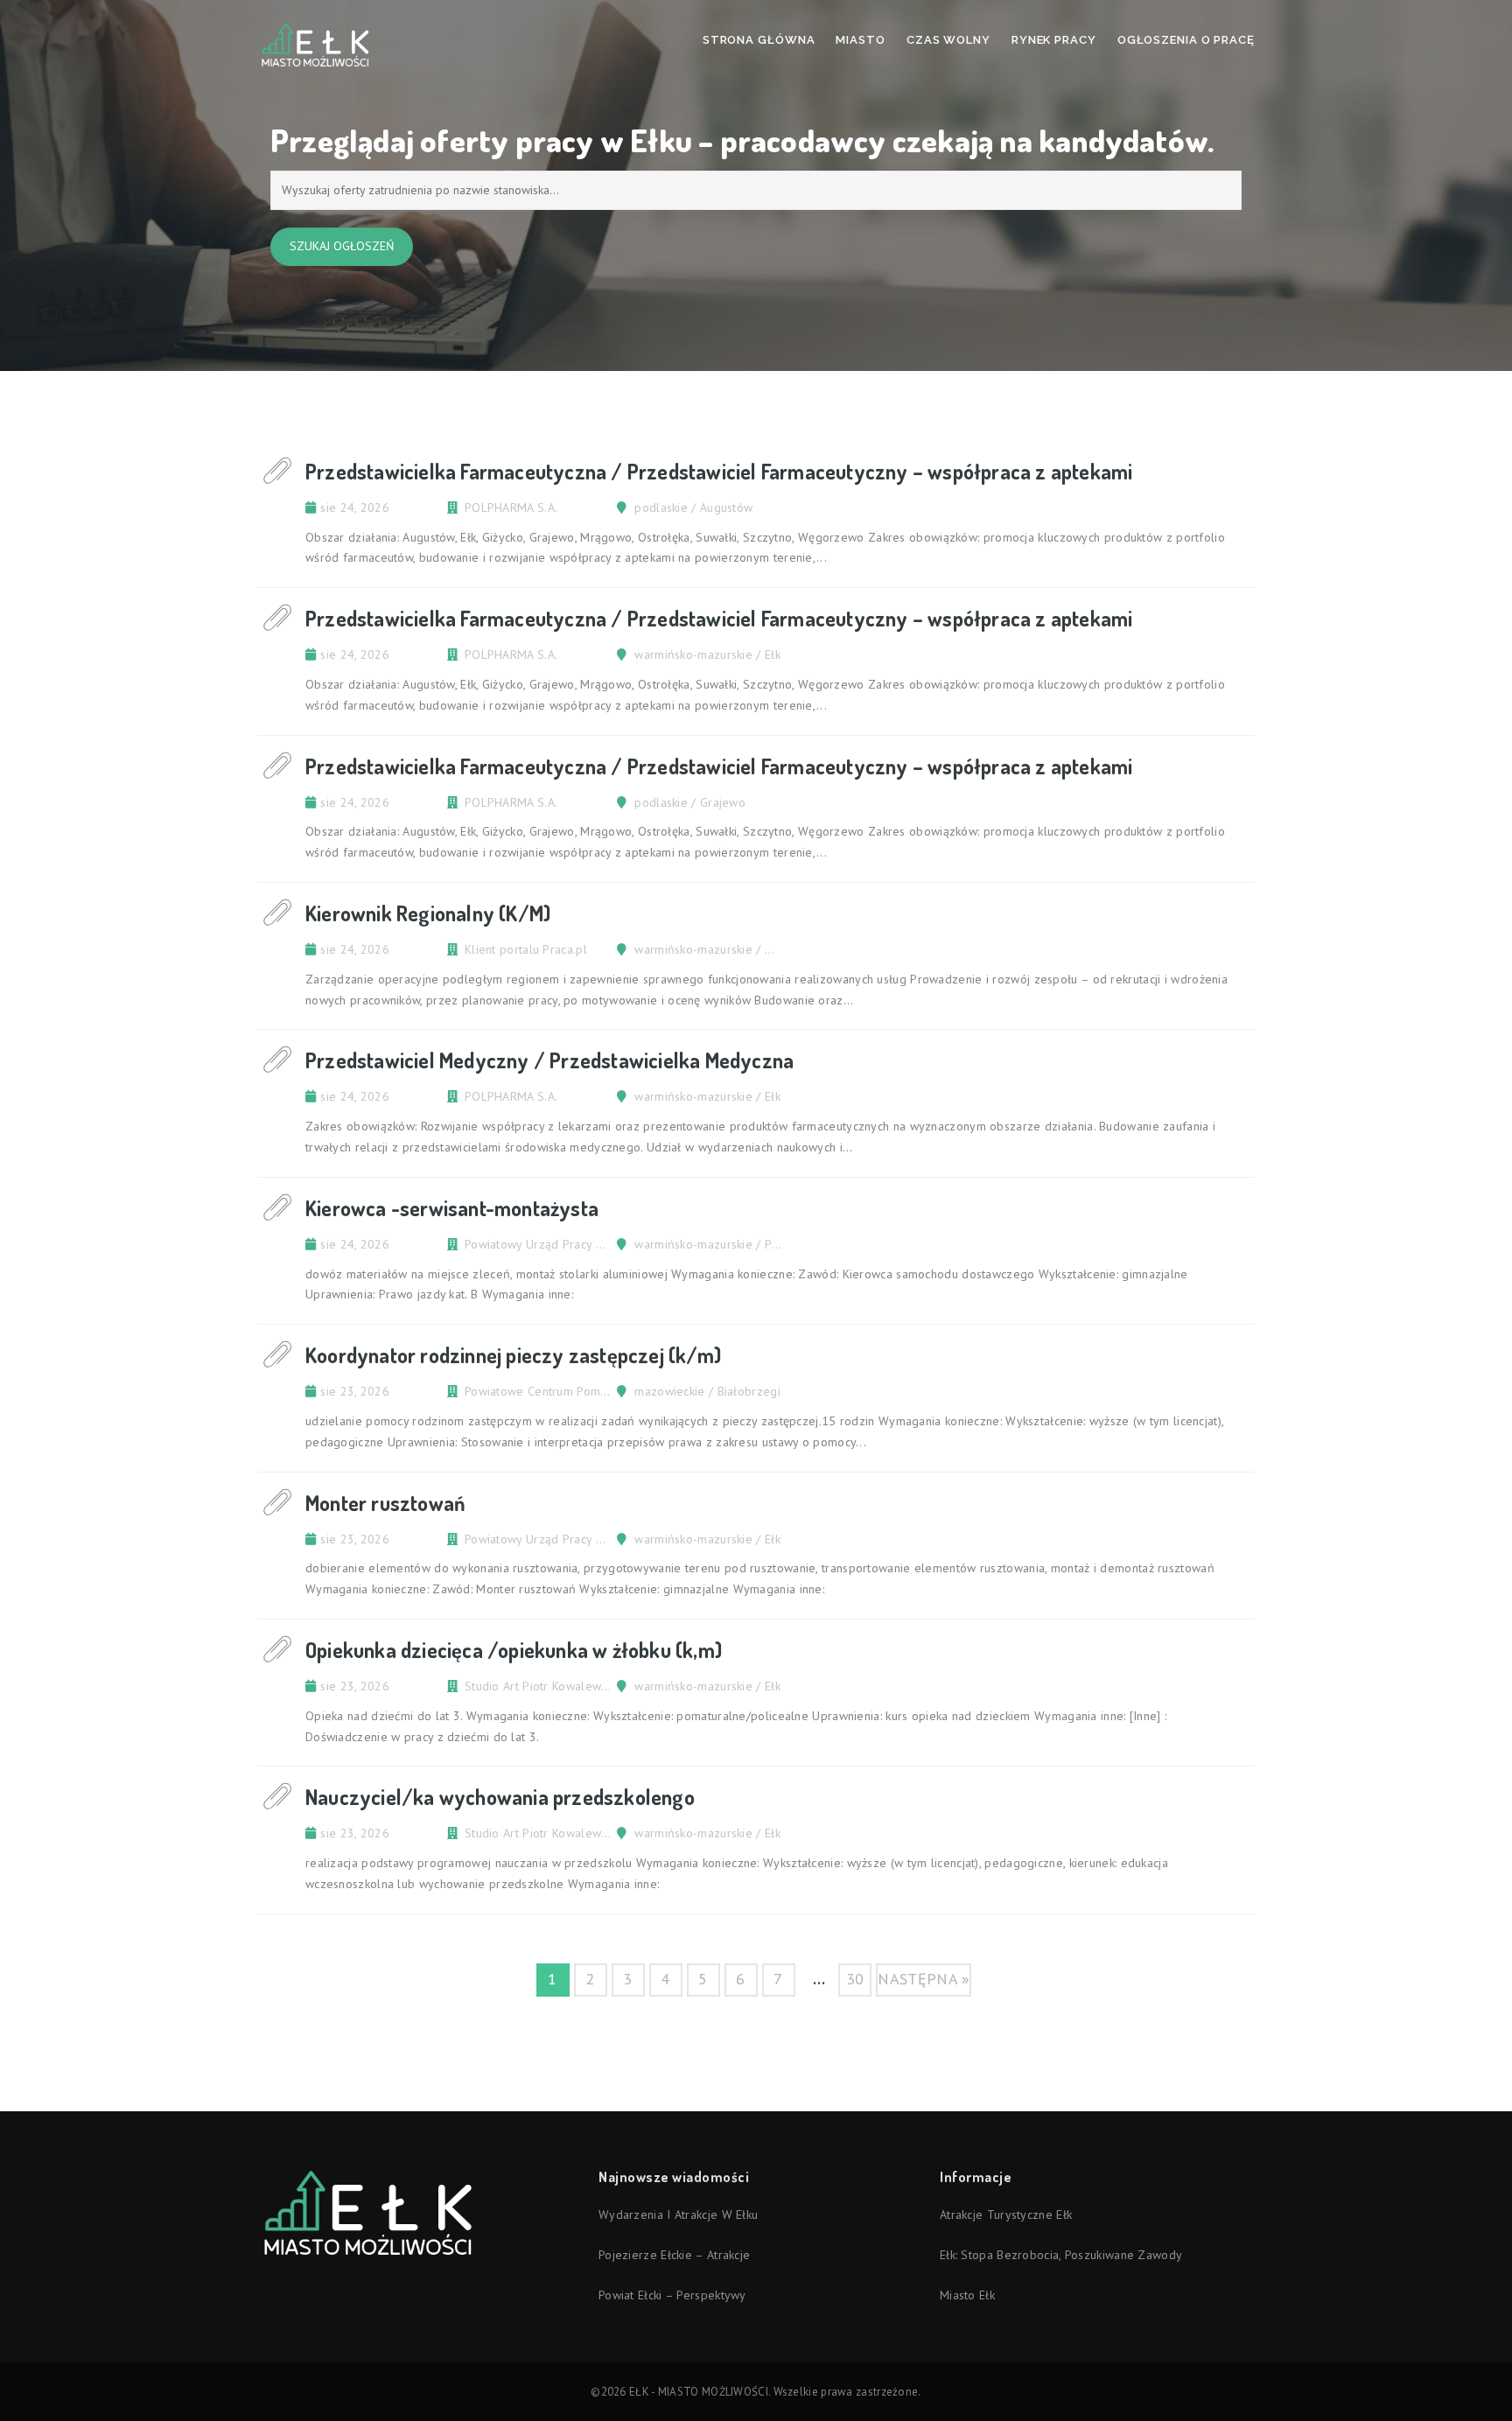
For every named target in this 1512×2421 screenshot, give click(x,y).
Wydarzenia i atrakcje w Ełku (678, 2215)
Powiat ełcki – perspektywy (672, 2295)
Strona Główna (759, 40)
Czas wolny (948, 40)
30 (855, 1979)
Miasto (860, 40)
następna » (924, 1979)
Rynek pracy (1054, 40)
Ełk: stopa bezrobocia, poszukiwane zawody (1061, 2255)
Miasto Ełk (967, 2295)
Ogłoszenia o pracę (1186, 40)
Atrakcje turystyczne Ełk (1006, 2215)
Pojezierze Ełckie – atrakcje (674, 2255)
